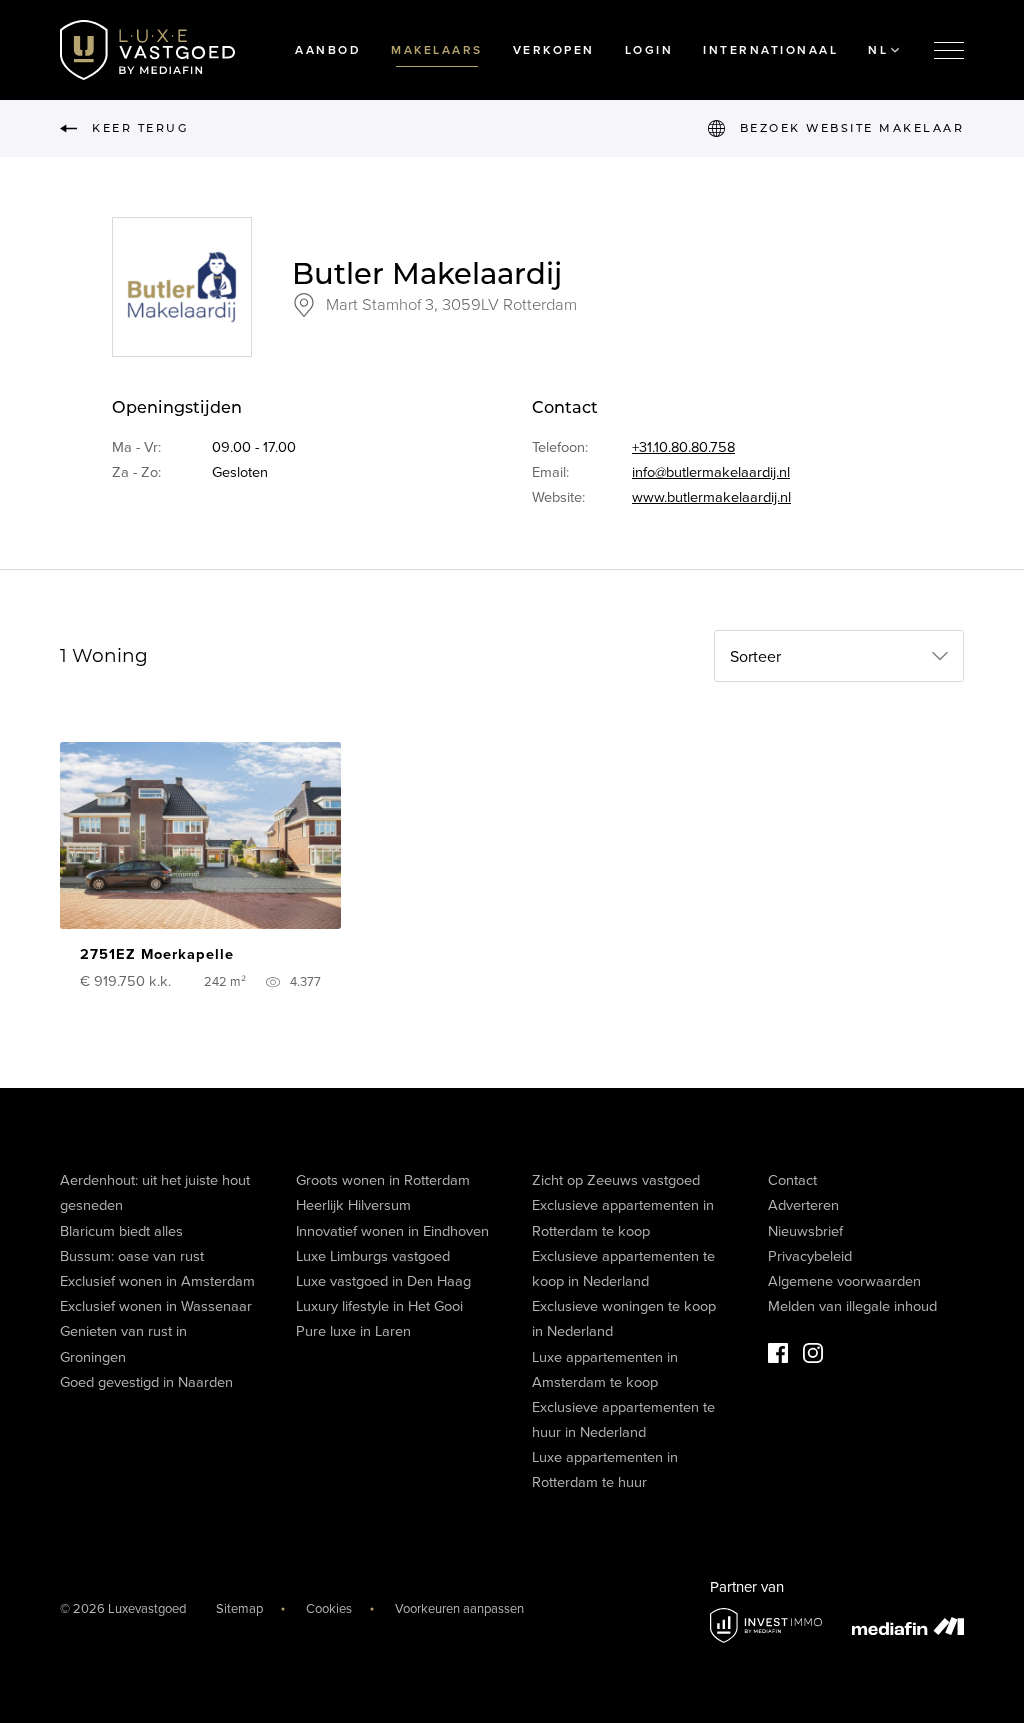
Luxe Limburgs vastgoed (373, 1256)
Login (649, 50)
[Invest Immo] (766, 1625)
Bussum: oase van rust (132, 1256)
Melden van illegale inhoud (852, 1306)
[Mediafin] (908, 1626)
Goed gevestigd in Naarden (146, 1382)
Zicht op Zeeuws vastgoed (616, 1180)
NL (878, 50)
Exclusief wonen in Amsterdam (157, 1281)
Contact (792, 1180)
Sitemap (239, 1609)
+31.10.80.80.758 (683, 447)
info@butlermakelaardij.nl (711, 472)
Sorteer (755, 657)
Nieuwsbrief (805, 1231)
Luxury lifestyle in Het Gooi (379, 1306)
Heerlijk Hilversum (353, 1205)
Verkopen (554, 50)
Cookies (329, 1609)
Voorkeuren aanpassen (459, 1609)
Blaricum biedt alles (121, 1231)
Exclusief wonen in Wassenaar (156, 1306)
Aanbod (328, 50)
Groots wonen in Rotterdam (383, 1180)
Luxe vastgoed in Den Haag (383, 1281)
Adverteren (803, 1205)
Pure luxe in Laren (353, 1331)
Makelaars (437, 50)
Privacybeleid (810, 1256)
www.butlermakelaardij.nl (711, 497)
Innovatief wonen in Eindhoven (392, 1231)
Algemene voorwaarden (844, 1281)
